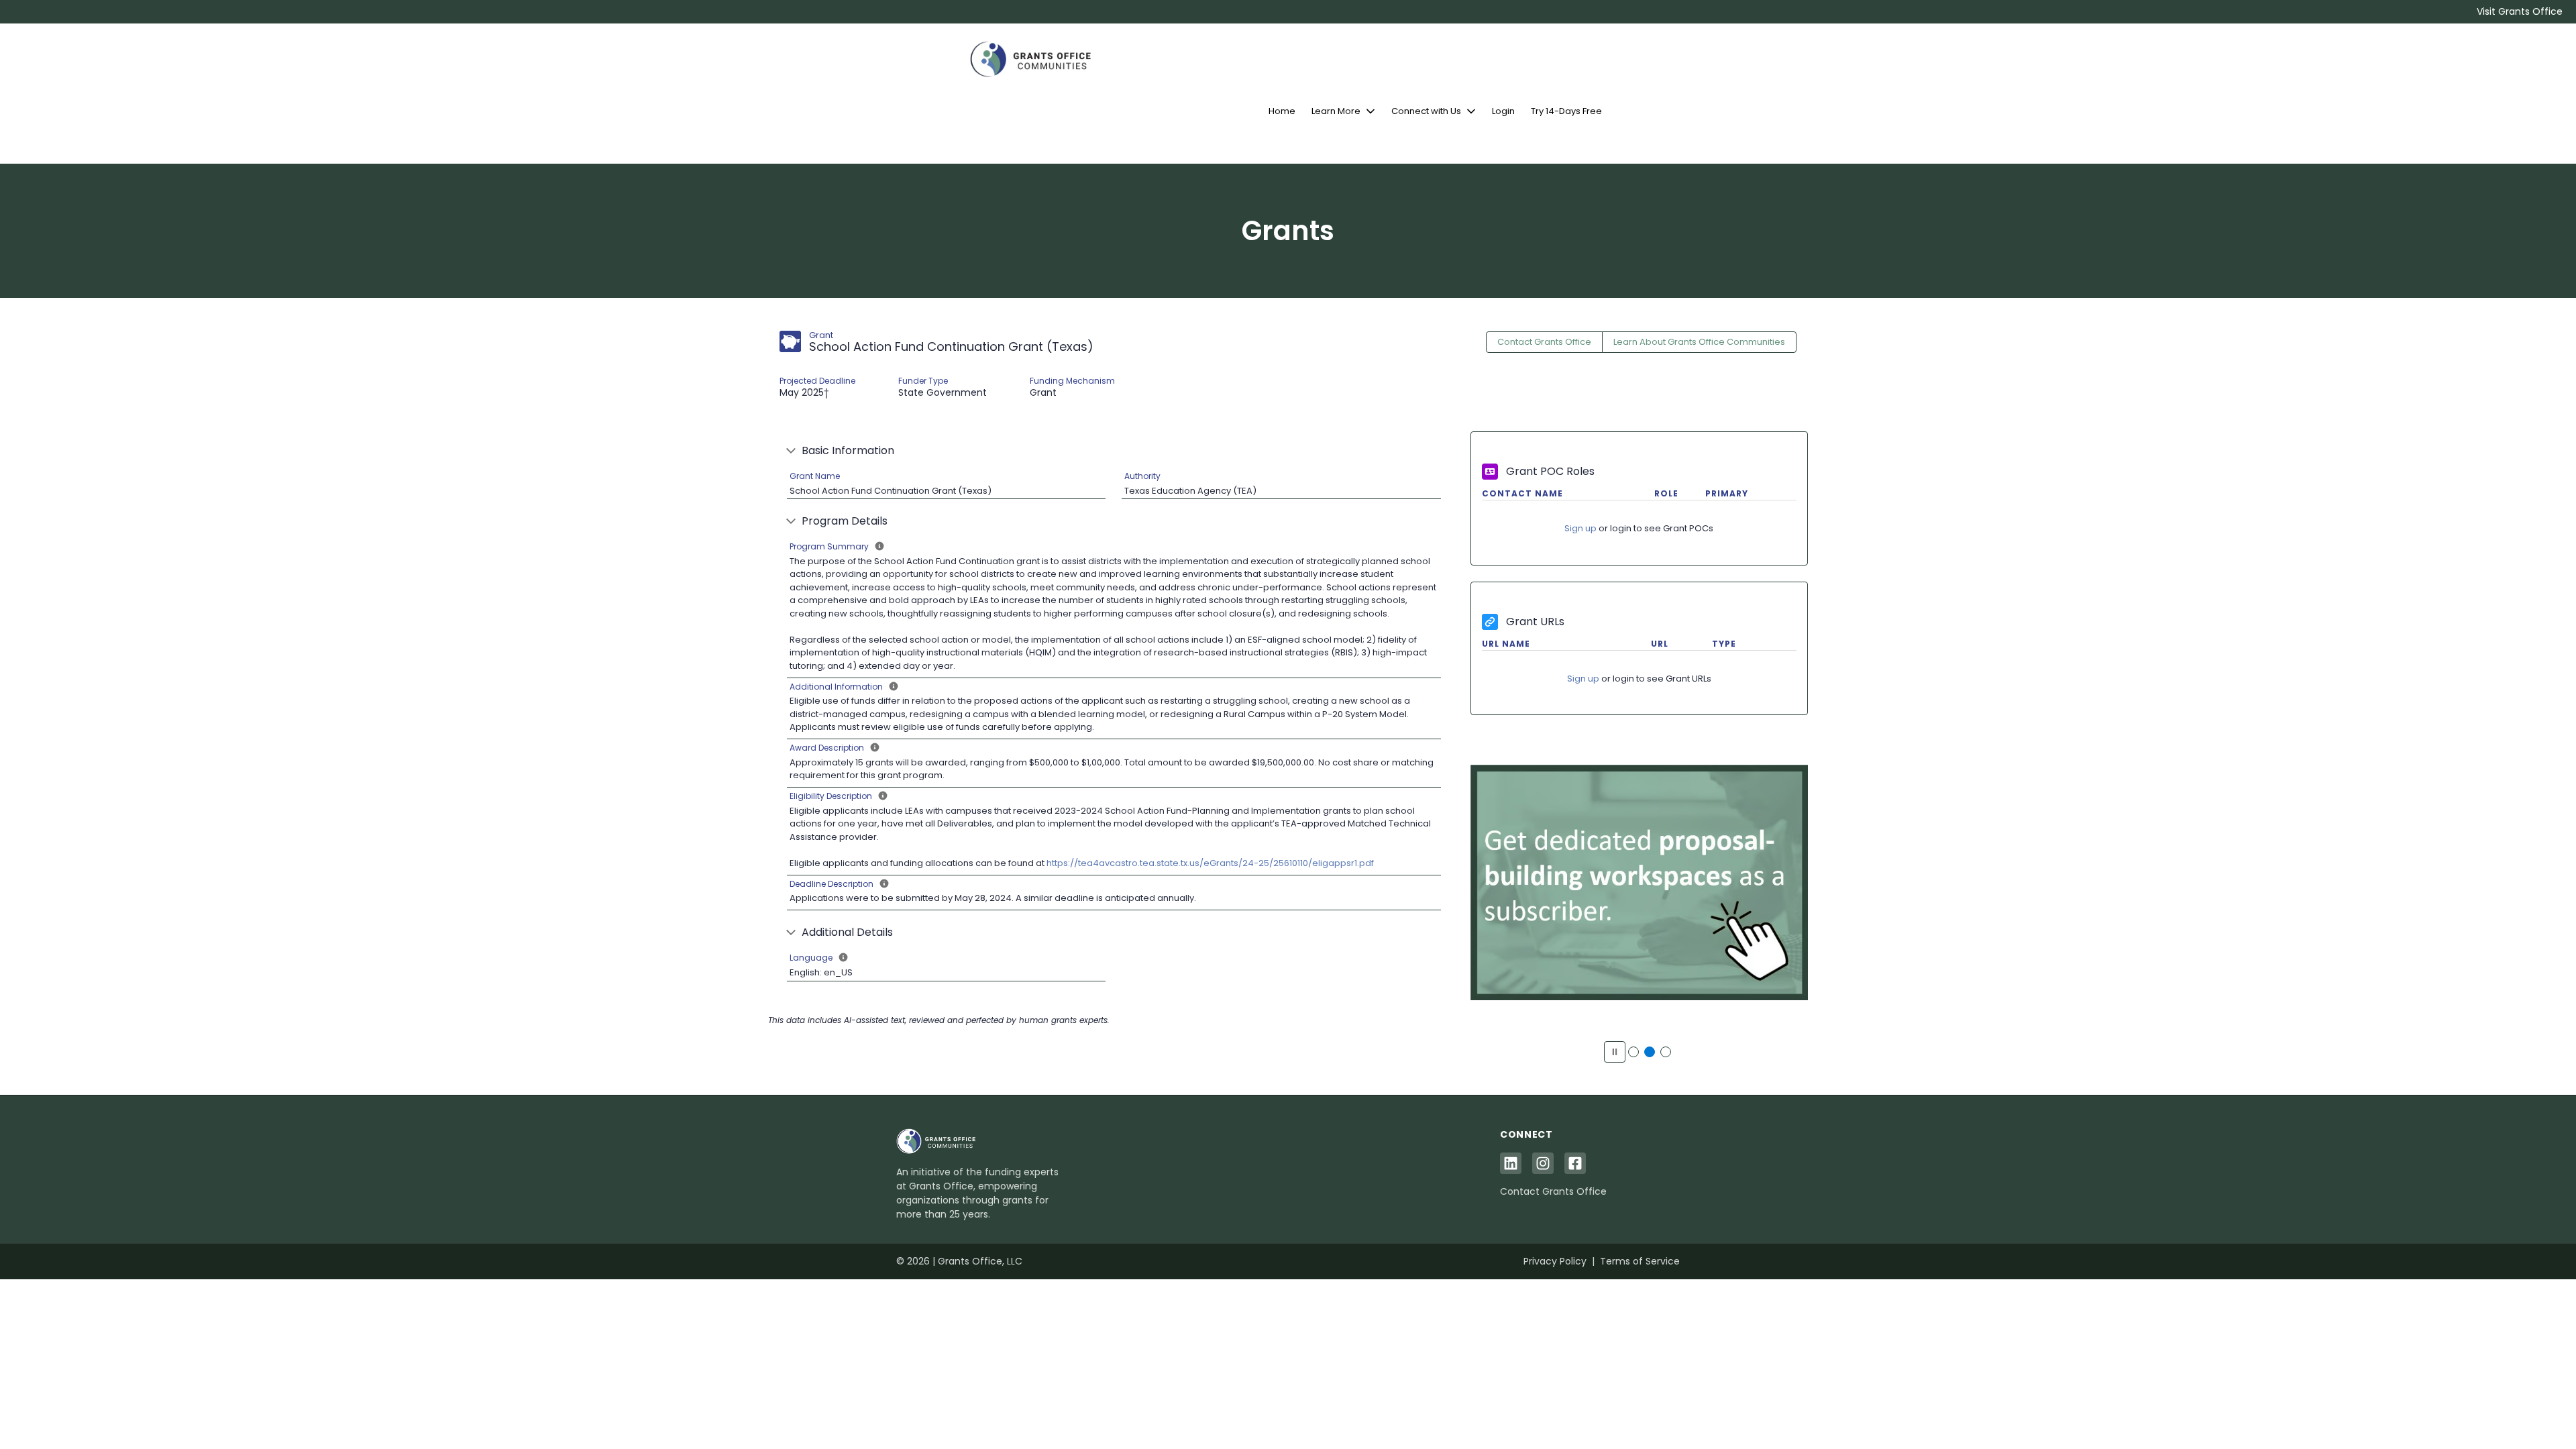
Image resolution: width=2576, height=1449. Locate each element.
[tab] (1633, 1052)
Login (1503, 111)
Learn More (1336, 111)
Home (1282, 111)
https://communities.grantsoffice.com (1639, 890)
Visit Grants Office (2520, 11)
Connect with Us (1426, 111)
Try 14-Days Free (1566, 111)
